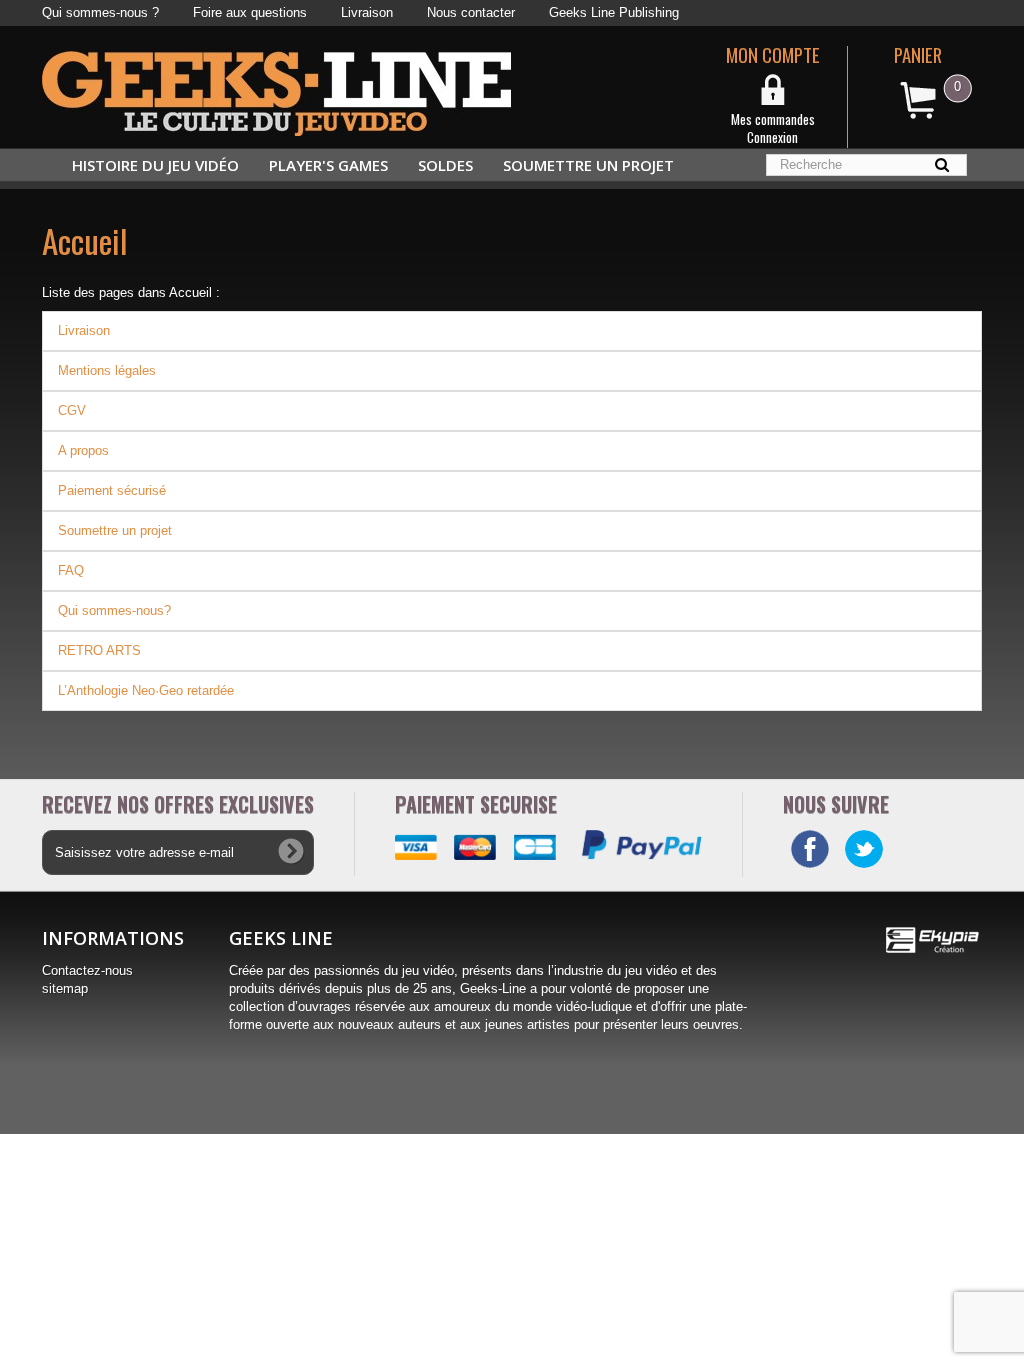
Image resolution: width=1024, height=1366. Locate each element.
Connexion (772, 137)
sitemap (65, 988)
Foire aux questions (250, 12)
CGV (72, 410)
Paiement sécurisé (112, 490)
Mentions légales (107, 370)
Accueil (84, 240)
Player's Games (328, 165)
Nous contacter (471, 12)
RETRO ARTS (99, 650)
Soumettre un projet (588, 165)
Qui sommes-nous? (114, 610)
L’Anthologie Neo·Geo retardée (146, 690)
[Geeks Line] (276, 92)
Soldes (445, 165)
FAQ (71, 570)
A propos (83, 450)
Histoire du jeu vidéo (155, 165)
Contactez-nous (87, 970)
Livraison (367, 12)
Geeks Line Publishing (614, 12)
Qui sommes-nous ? (100, 12)
